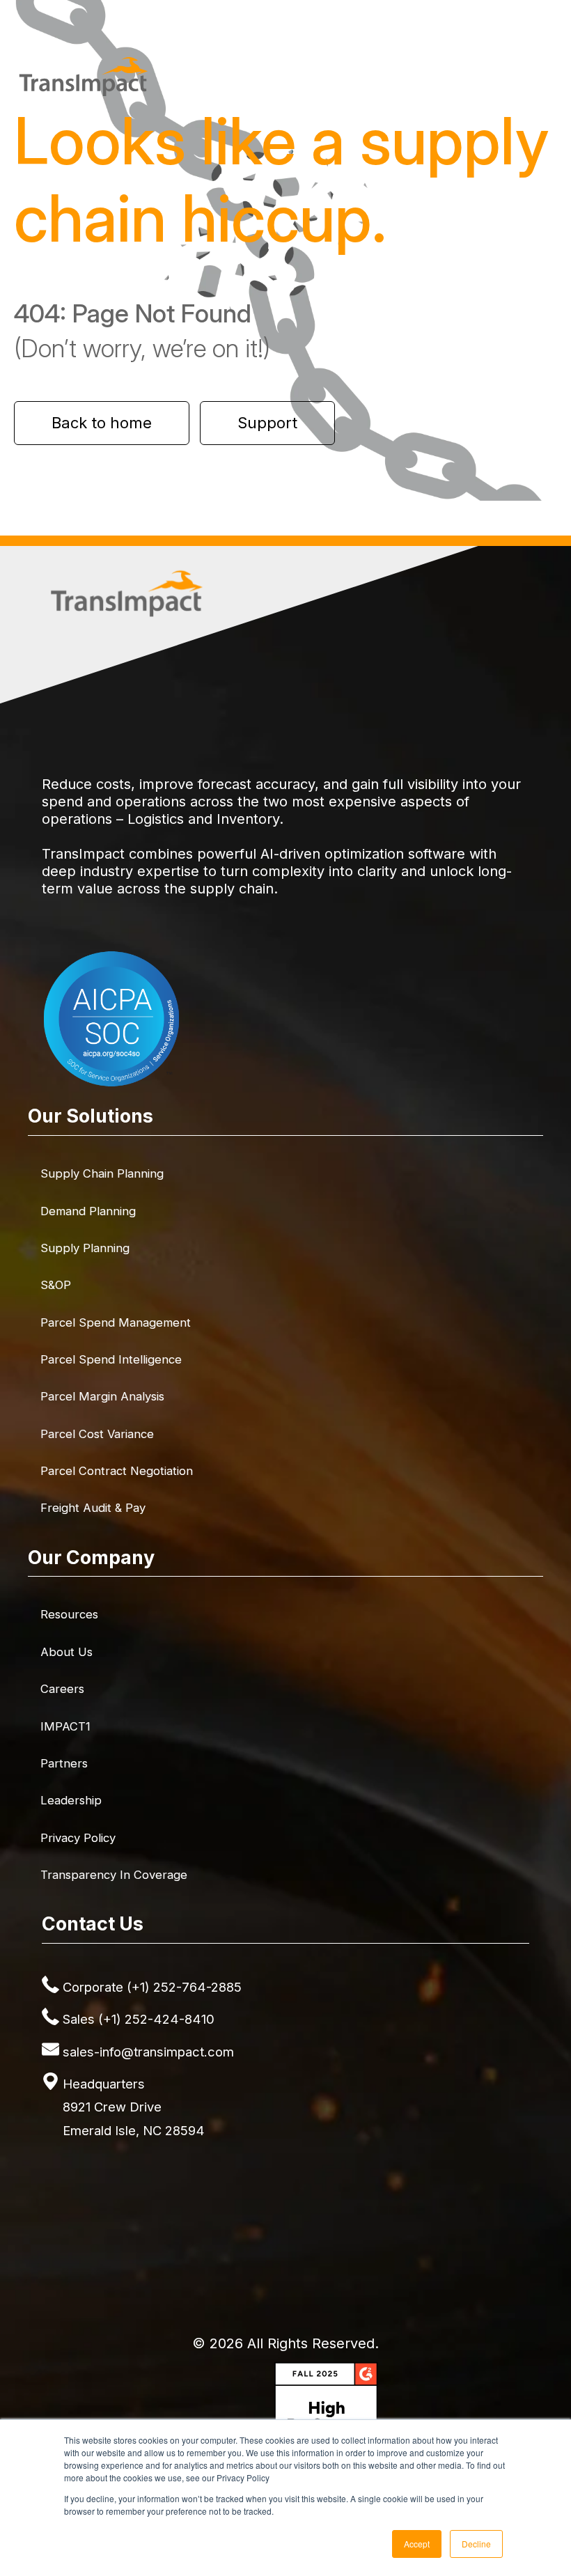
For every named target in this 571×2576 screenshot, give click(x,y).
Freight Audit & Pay (93, 1508)
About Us (67, 1652)
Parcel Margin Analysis (102, 1396)
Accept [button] (417, 2544)
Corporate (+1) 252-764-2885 (152, 1987)
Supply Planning (85, 1248)
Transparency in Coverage (114, 1875)
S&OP (56, 1285)
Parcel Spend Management (116, 1322)
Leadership (71, 1800)
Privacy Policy (78, 1838)
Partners (64, 1763)
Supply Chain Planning (102, 1173)
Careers (62, 1689)
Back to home (102, 423)
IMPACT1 (65, 1726)
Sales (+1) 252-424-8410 (139, 2019)
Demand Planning (88, 1211)
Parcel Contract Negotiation (117, 1471)
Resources (69, 1614)
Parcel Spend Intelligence (111, 1359)
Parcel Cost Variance (97, 1434)
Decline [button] (476, 2544)
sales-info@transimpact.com (148, 2052)
